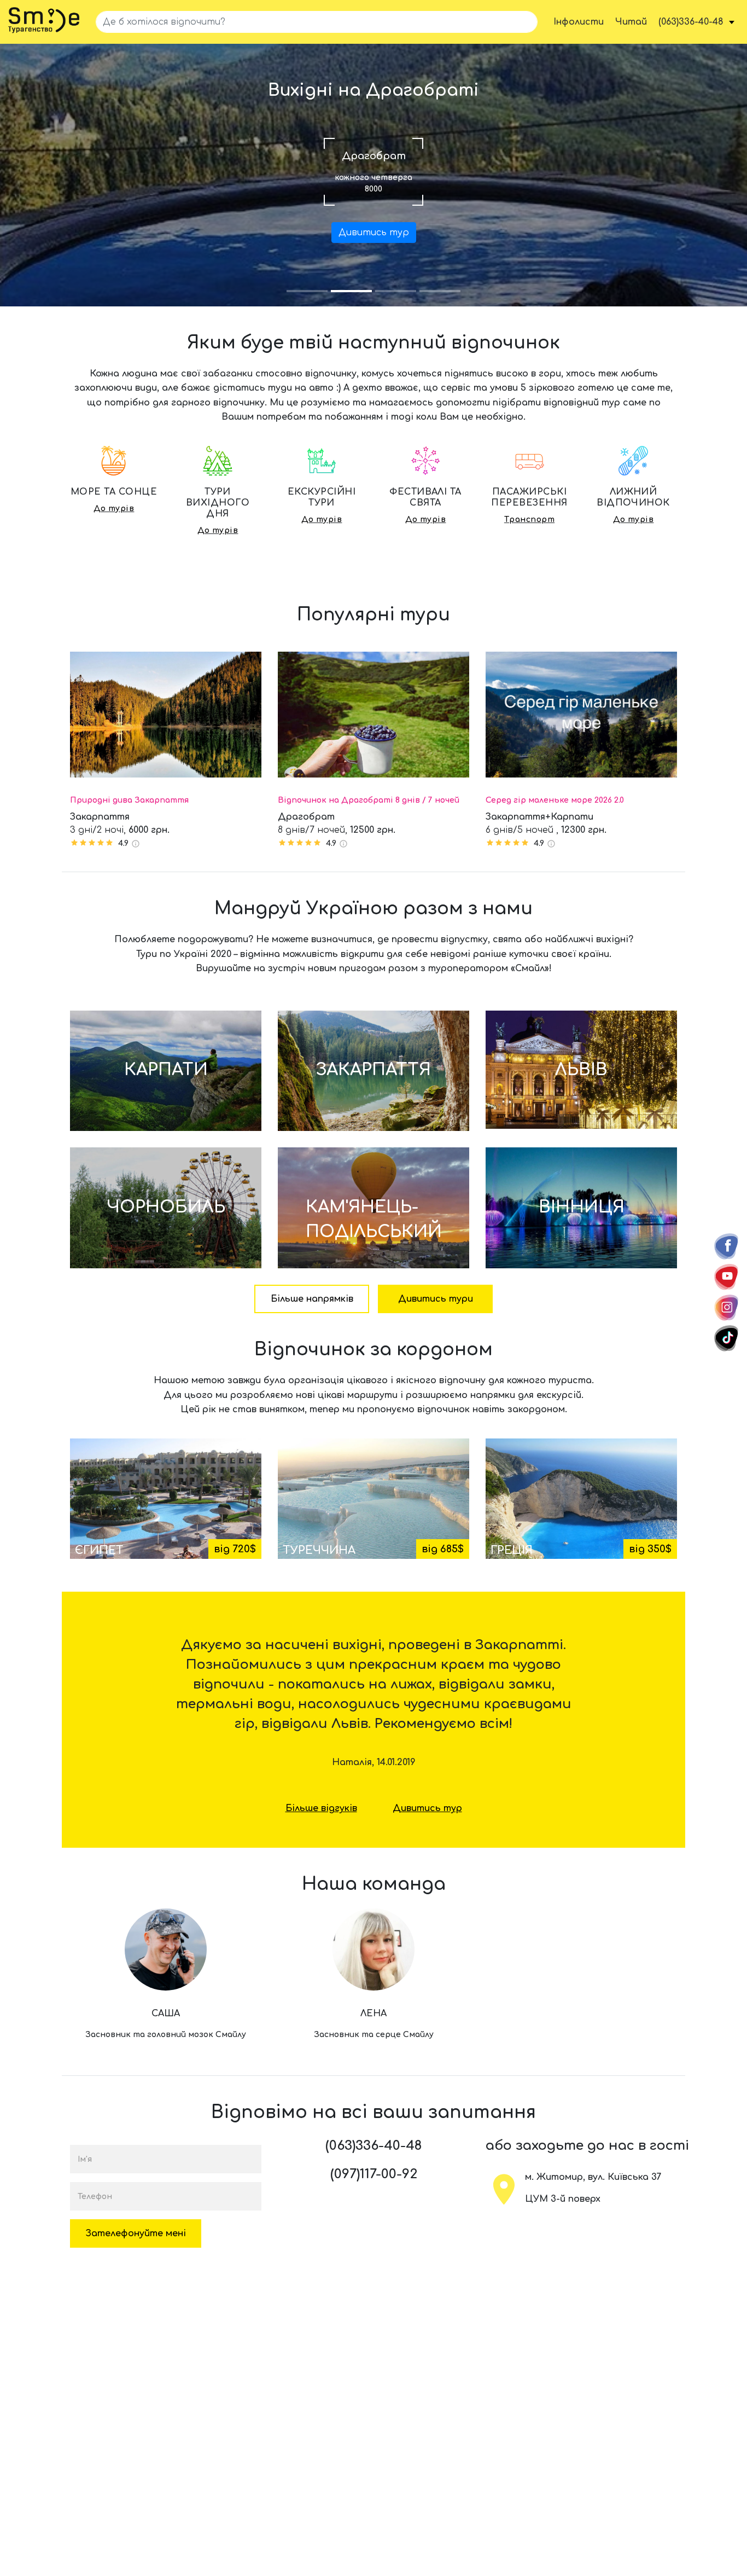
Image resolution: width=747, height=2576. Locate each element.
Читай (631, 22)
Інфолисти (579, 22)
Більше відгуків (321, 1808)
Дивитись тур (374, 233)
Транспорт (529, 520)
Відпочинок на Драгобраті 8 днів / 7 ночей (369, 800)
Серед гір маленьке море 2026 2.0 (555, 800)
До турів (114, 509)
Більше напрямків (312, 1299)
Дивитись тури (436, 1299)
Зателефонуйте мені (136, 2233)
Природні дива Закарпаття (129, 800)
